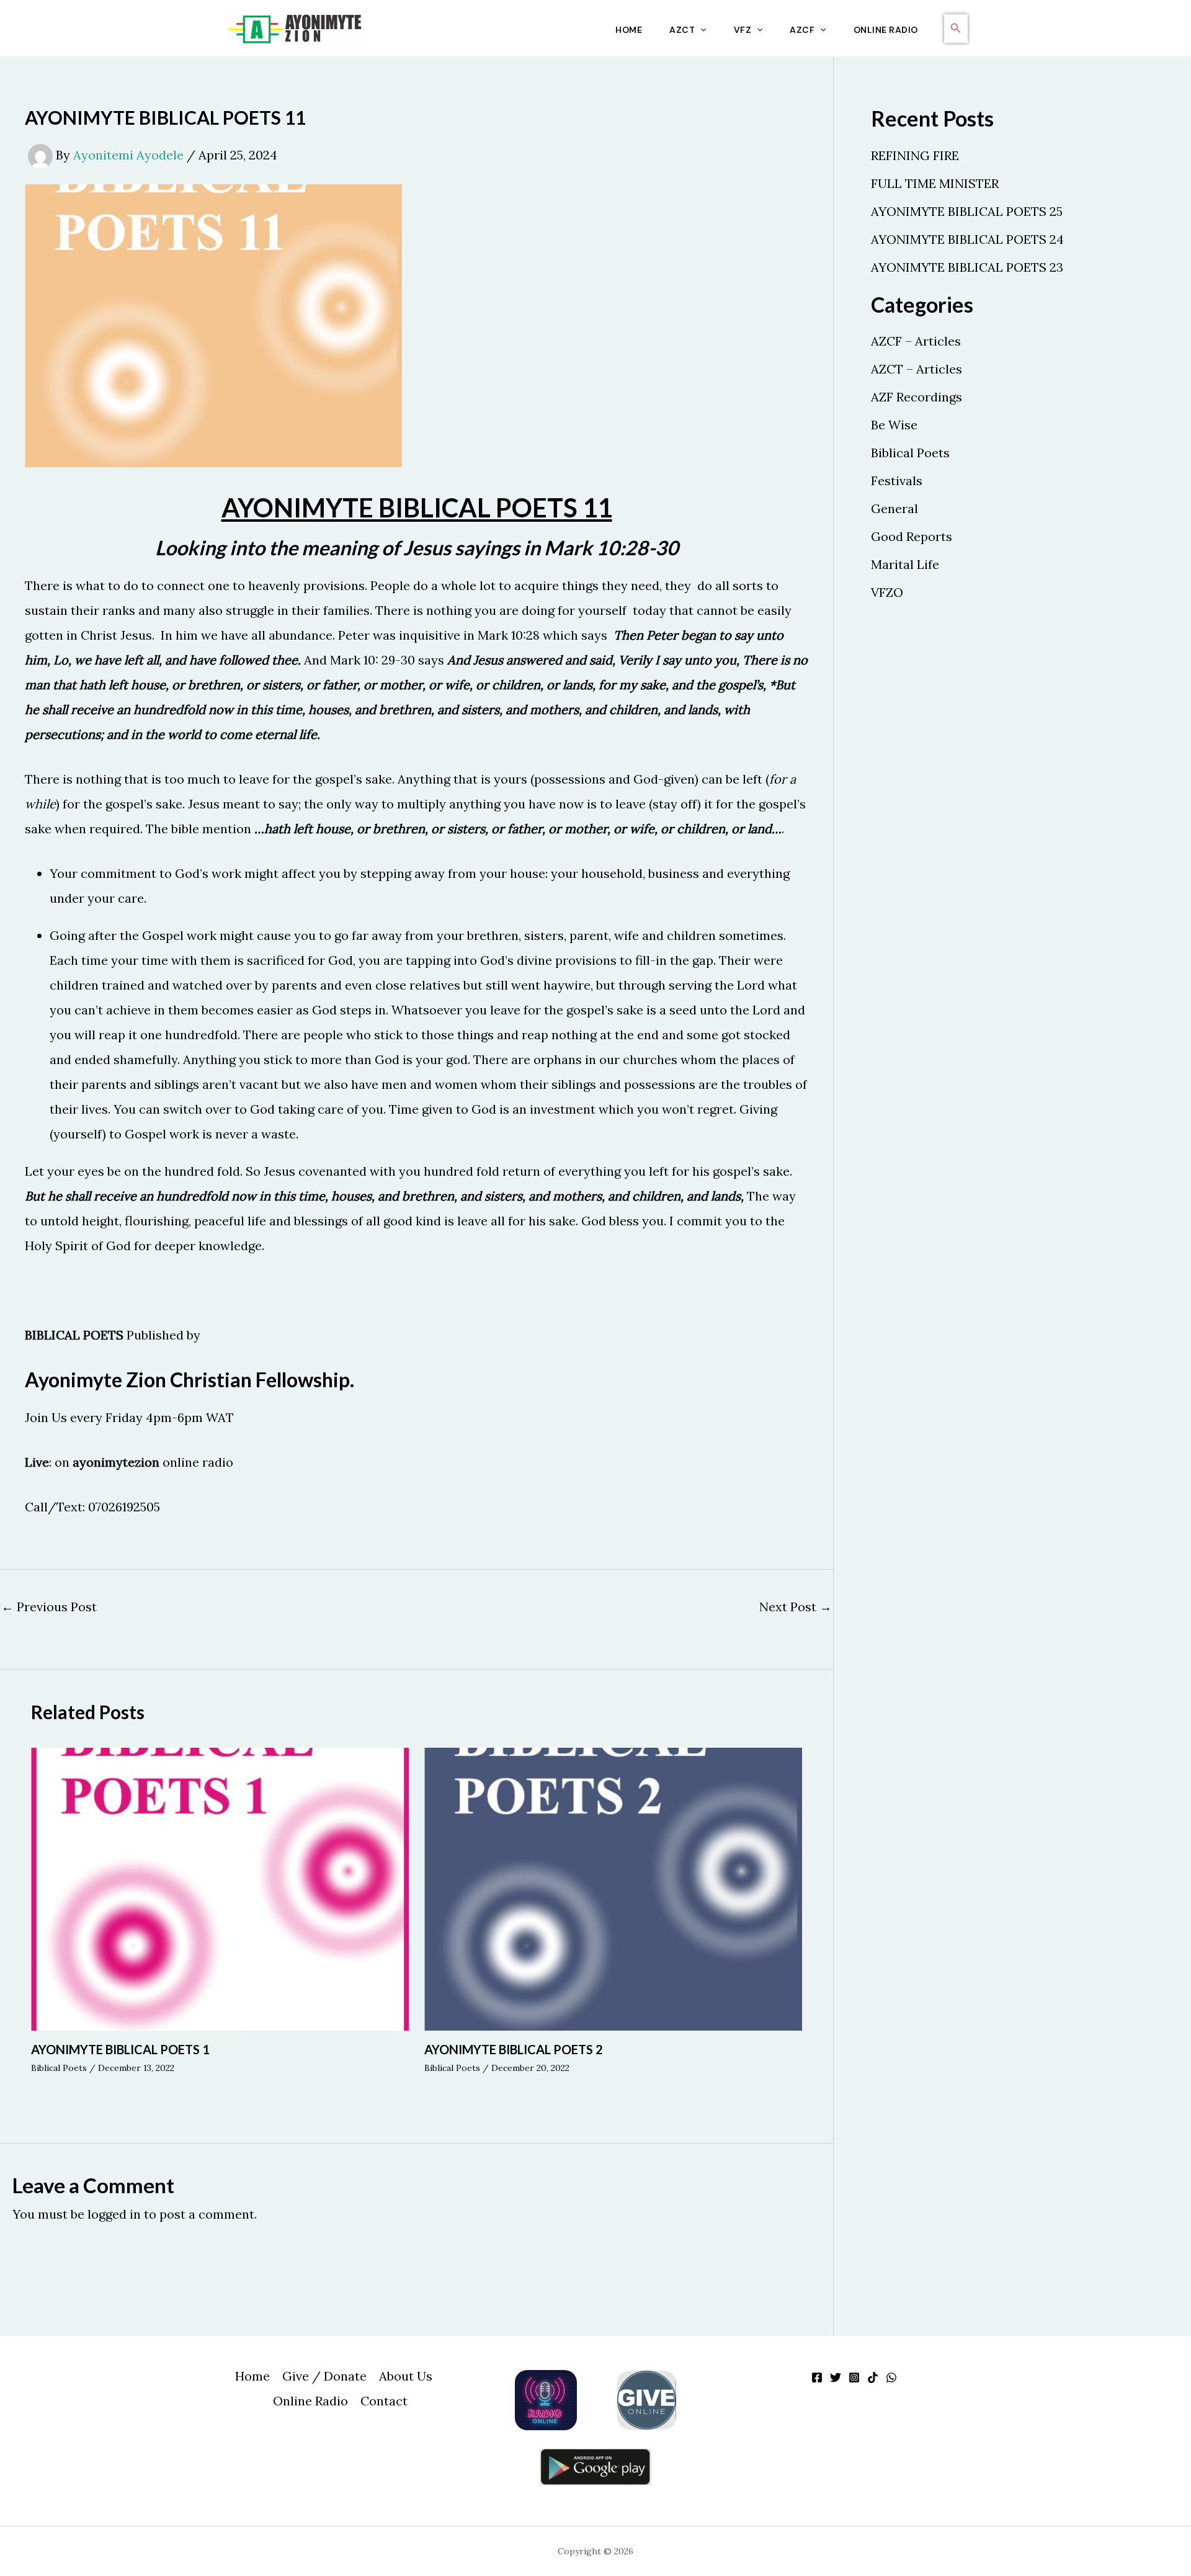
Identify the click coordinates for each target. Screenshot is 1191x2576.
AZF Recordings (917, 397)
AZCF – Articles (916, 341)
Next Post (796, 1607)
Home (629, 30)
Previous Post (49, 1607)
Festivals (897, 481)
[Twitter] (836, 2377)
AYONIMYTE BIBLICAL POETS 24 (967, 239)
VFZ (743, 30)
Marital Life (905, 564)
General (894, 508)
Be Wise (894, 425)
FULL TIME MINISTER (935, 183)
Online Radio (886, 30)
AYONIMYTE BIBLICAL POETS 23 (967, 267)
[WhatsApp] (891, 2377)
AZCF (802, 30)
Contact (384, 2401)
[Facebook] (817, 2377)
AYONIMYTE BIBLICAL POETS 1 (120, 2049)
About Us (406, 2376)
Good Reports (912, 536)
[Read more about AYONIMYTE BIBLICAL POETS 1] (220, 1888)
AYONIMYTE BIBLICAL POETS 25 (967, 211)
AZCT (682, 30)
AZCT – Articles (917, 369)
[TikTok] (873, 2377)
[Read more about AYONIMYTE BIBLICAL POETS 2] (613, 1888)
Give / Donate (324, 2376)
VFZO (887, 592)
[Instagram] (854, 2377)
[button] (700, 30)
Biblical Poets (59, 2068)
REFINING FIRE (915, 155)
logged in (114, 2214)
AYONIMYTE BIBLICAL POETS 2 (514, 2049)
